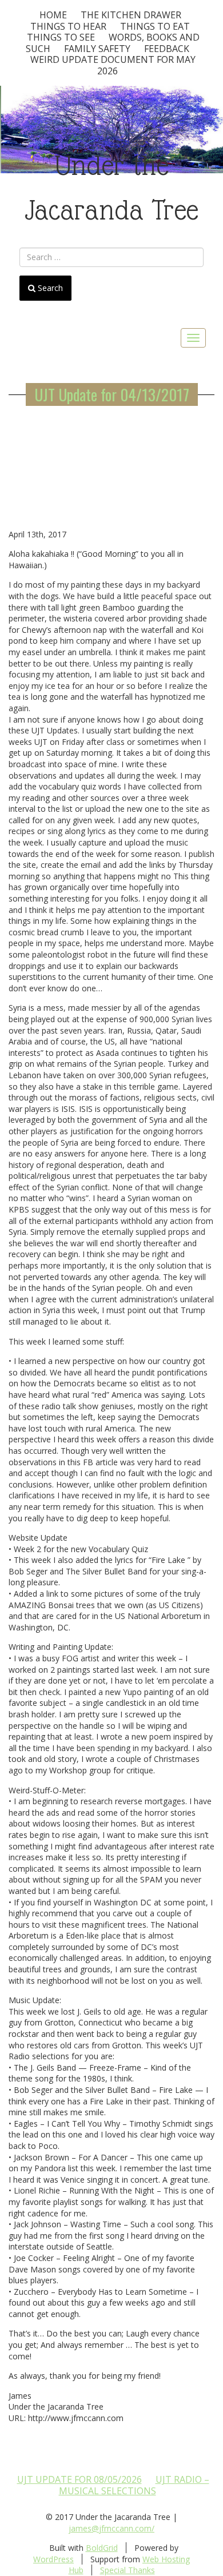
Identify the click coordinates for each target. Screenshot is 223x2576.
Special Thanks (128, 2570)
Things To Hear (68, 26)
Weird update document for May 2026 (113, 65)
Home (53, 15)
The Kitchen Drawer (131, 15)
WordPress (53, 2559)
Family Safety (97, 49)
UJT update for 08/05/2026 (79, 2479)
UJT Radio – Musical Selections (134, 2485)
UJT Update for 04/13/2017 (112, 394)
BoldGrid (102, 2548)
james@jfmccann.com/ (111, 2528)
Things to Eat (155, 26)
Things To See (61, 37)
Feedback (167, 49)
